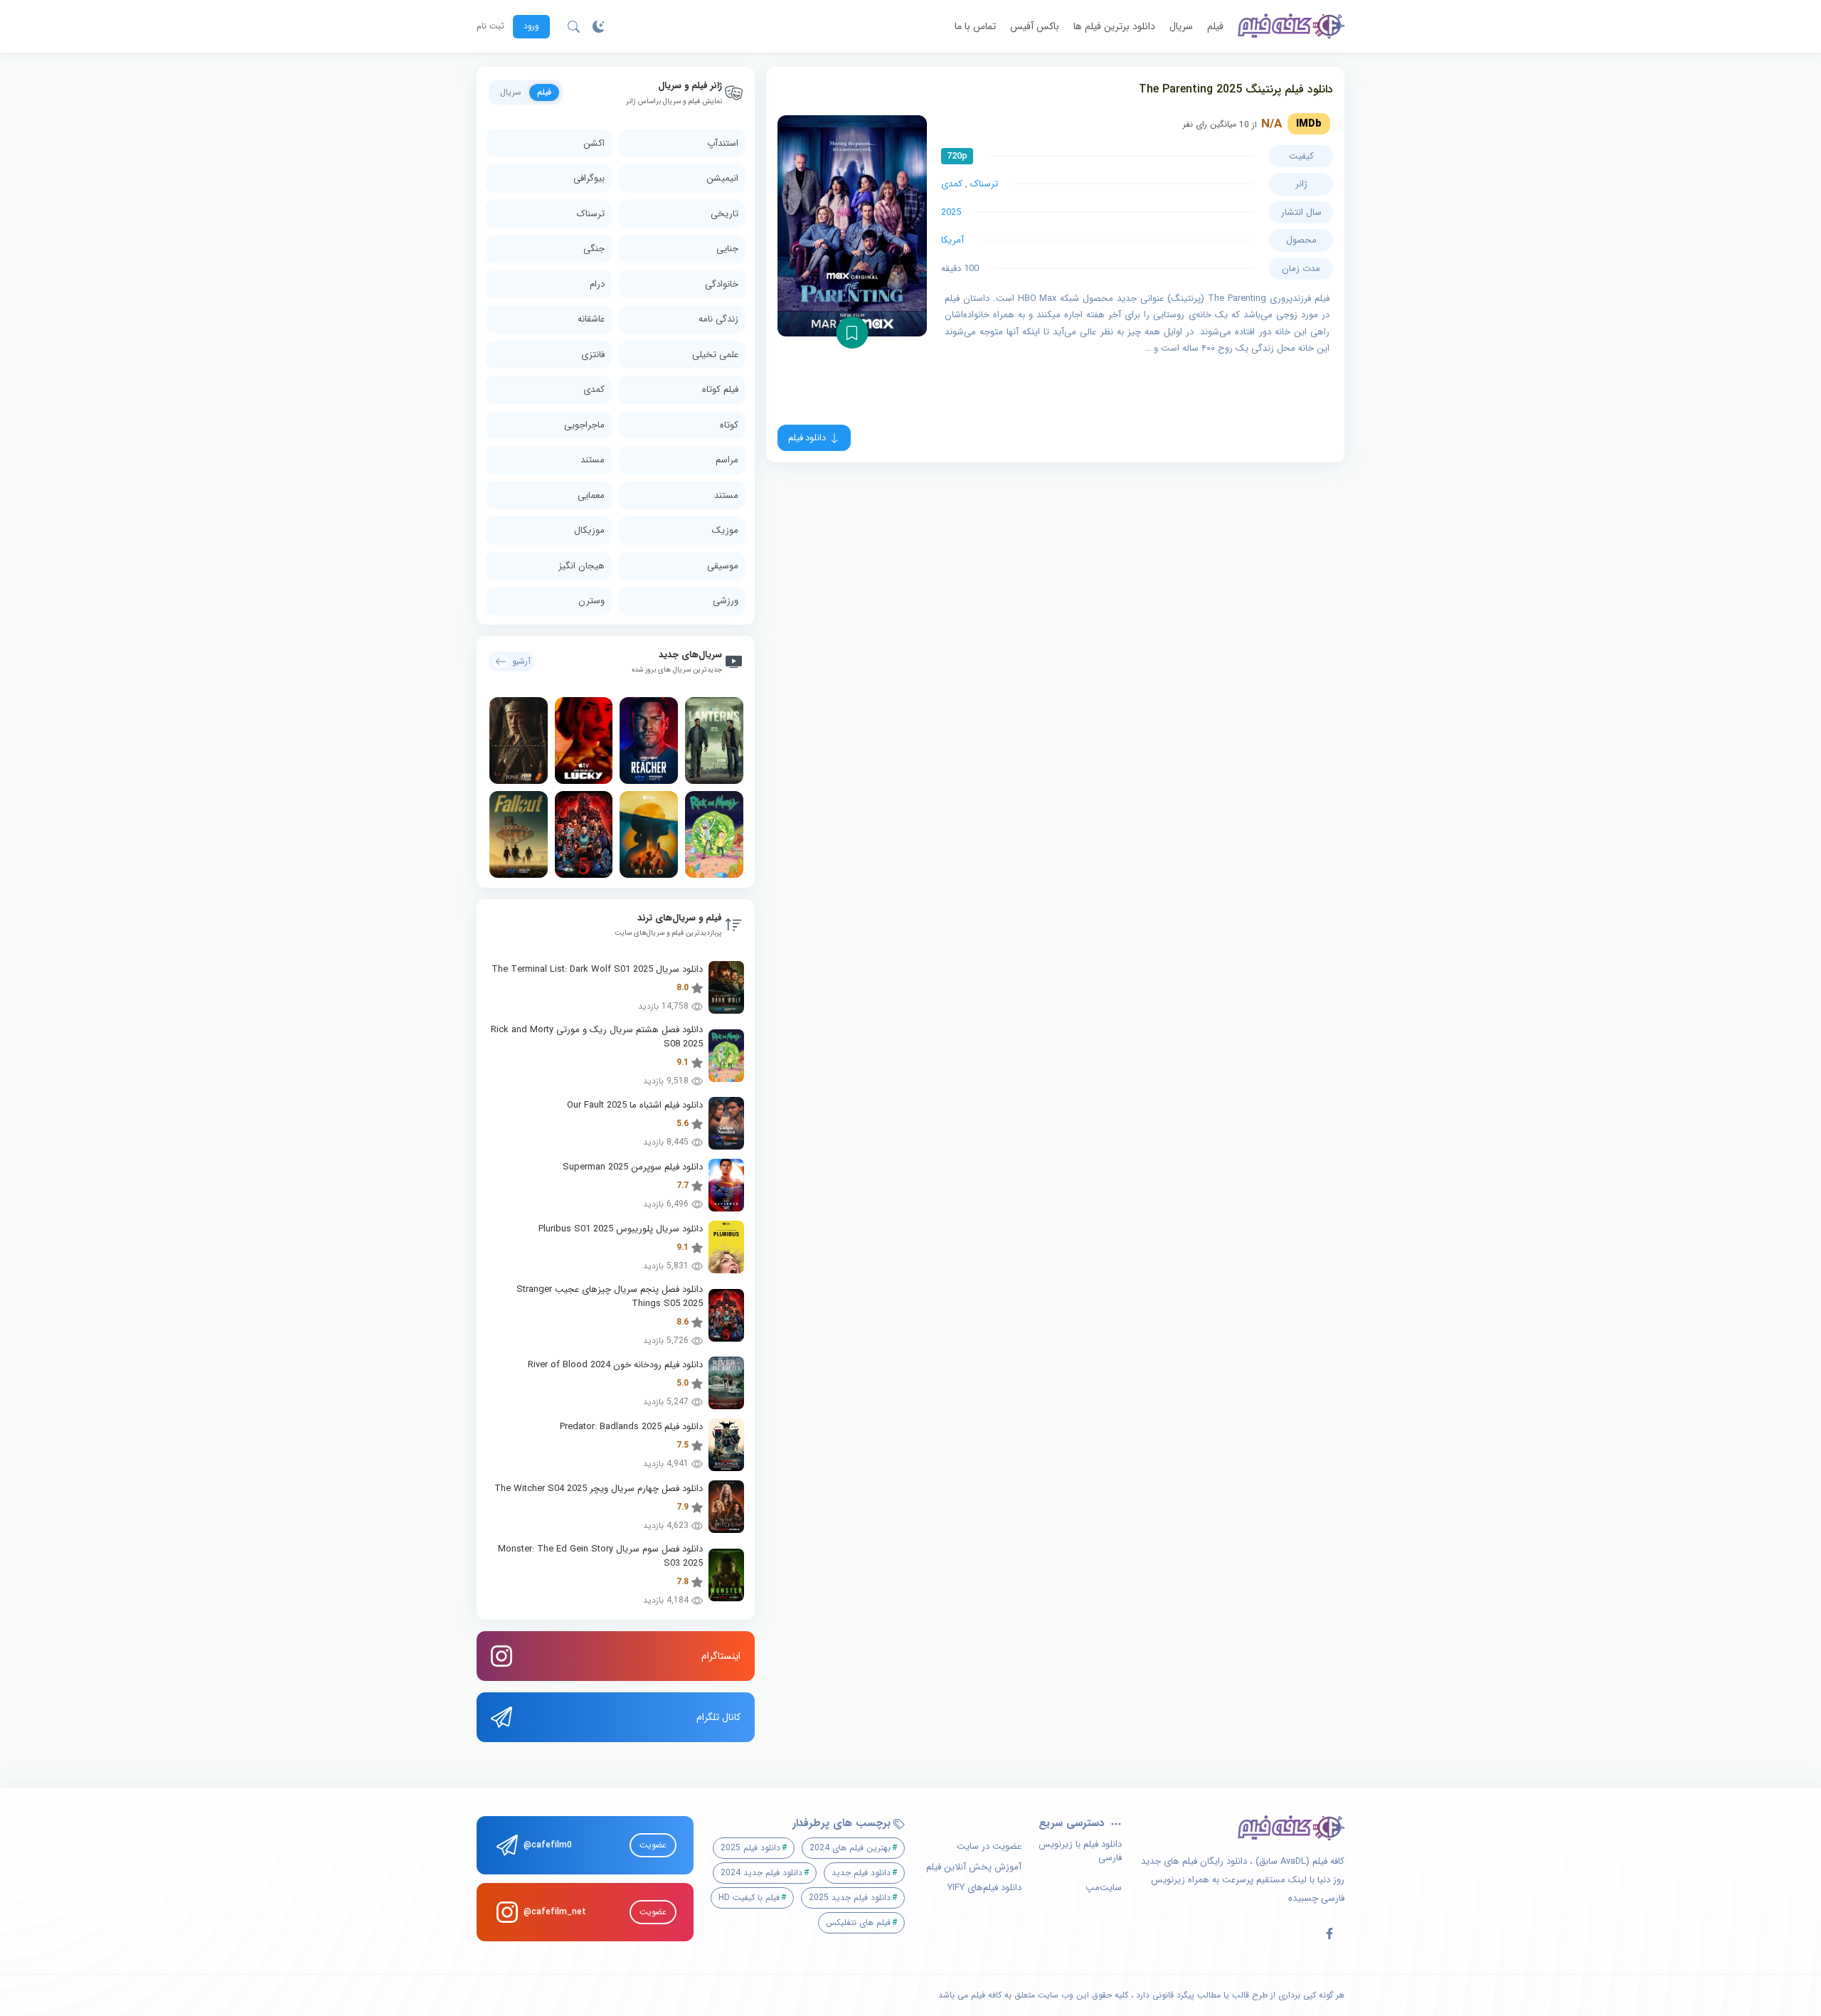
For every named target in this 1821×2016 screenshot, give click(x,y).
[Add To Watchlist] (852, 333)
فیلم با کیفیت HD (749, 1898)
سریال (1181, 26)
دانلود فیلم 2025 (750, 1848)
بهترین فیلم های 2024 (850, 1848)
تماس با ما (975, 26)
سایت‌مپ (1104, 1888)
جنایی (727, 249)
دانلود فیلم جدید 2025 (850, 1898)
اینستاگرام (721, 1656)
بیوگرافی (589, 178)
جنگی (594, 249)
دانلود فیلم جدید (861, 1873)
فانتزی (593, 355)
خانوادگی (722, 284)
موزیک (725, 530)
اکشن (594, 143)
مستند (593, 460)
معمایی (591, 495)
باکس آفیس (1035, 26)
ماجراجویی (584, 425)
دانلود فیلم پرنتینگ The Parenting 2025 (1236, 89)
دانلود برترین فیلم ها (1114, 26)
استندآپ (723, 143)
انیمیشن (722, 178)
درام (597, 284)
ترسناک (984, 184)
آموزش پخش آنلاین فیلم (974, 1867)
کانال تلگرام (718, 1717)
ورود (531, 26)
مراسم (727, 460)
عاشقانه (591, 319)
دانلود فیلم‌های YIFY (984, 1888)
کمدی (952, 184)
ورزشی (726, 601)
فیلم (1215, 26)
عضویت (653, 1845)
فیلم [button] (544, 92)
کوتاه (729, 425)
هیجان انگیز (582, 566)
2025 (951, 212)
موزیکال (589, 530)
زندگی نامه (718, 319)
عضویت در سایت (989, 1847)
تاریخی (724, 214)
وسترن (591, 601)
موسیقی (723, 566)
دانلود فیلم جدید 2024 (761, 1873)
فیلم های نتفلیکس (858, 1922)
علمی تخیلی (715, 355)
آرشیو (521, 661)
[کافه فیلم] (1291, 26)
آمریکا (952, 240)
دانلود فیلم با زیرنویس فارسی (1080, 1851)
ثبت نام (490, 26)
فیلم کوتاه (720, 389)
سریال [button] (511, 92)
